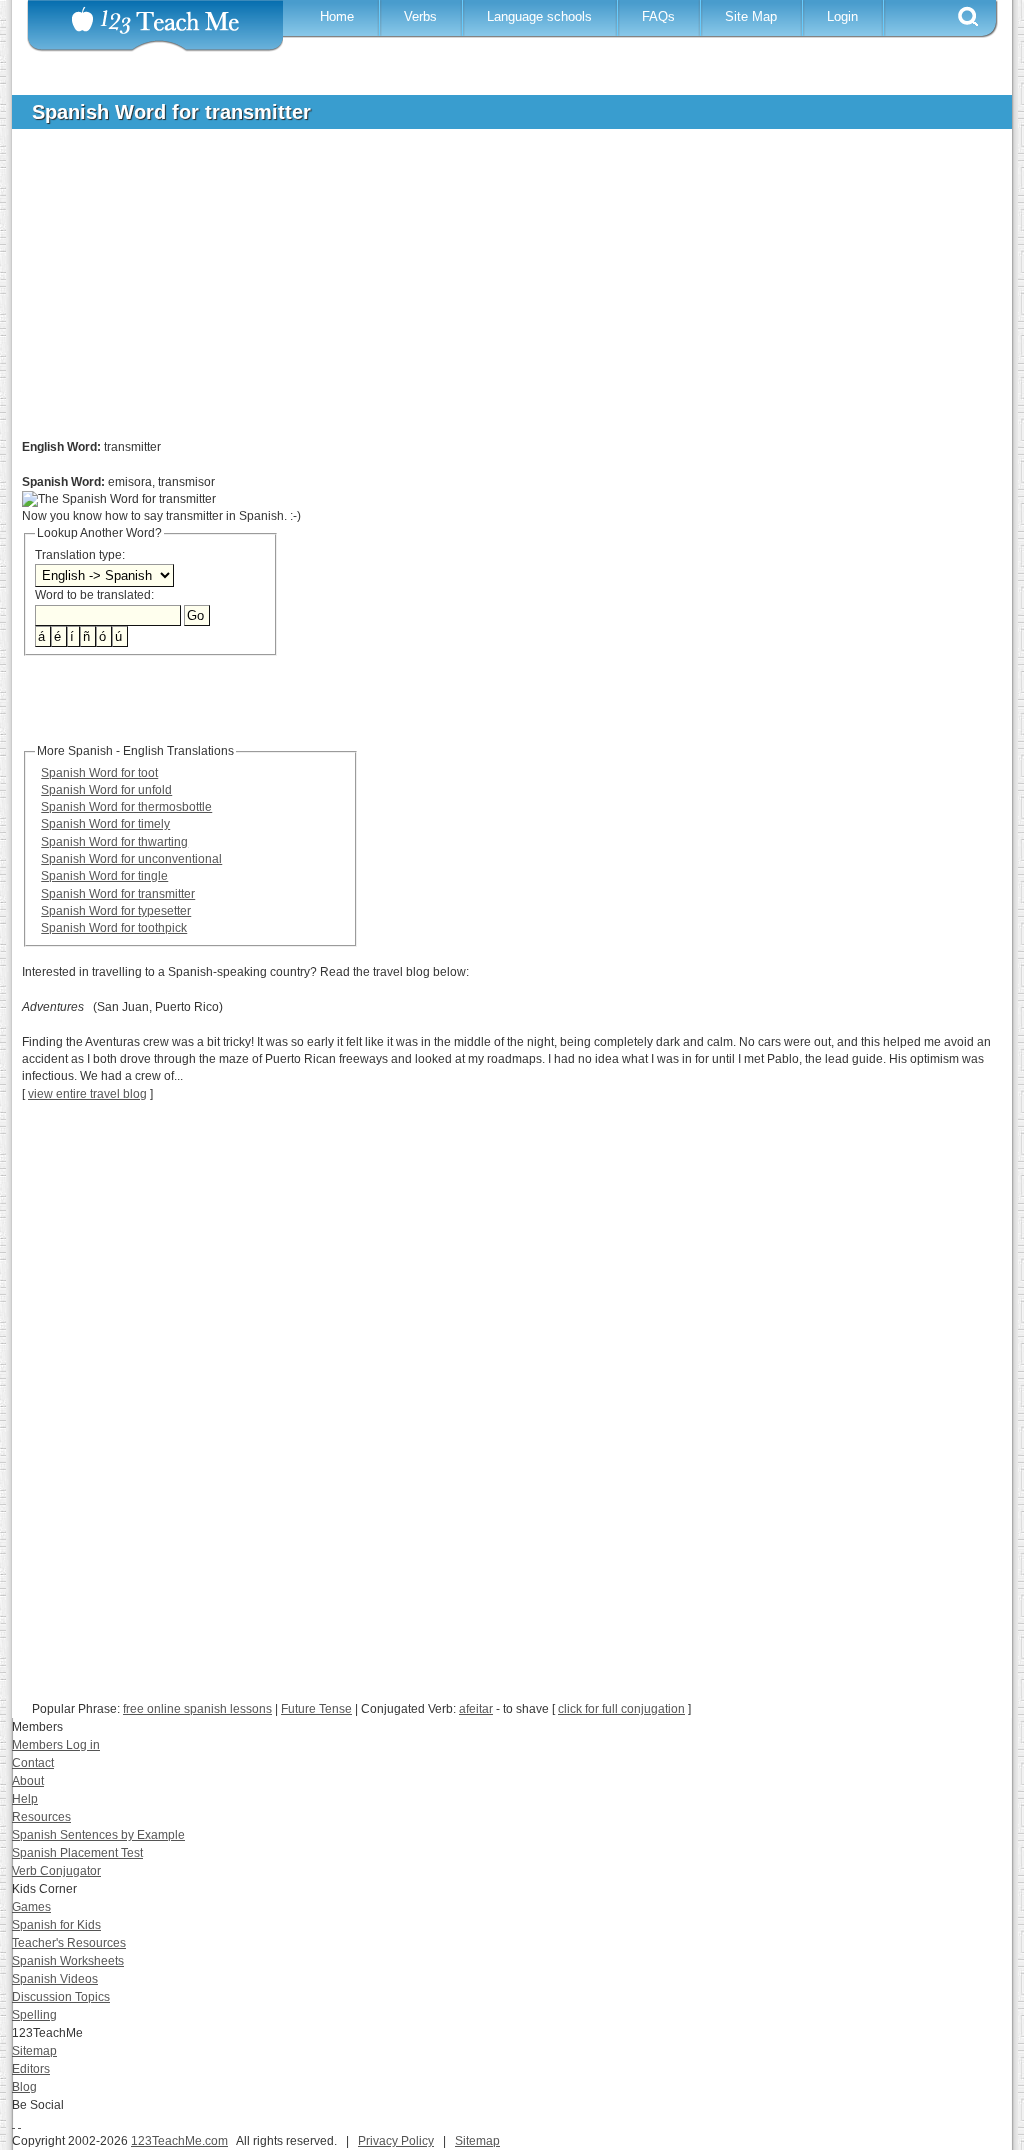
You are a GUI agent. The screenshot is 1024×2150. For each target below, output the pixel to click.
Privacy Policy (396, 2141)
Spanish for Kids (56, 1925)
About (28, 1781)
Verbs (420, 16)
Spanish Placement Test (77, 1853)
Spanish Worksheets (68, 1961)
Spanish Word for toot (99, 773)
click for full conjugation (621, 1709)
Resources (41, 1817)
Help (25, 1799)
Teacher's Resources (69, 1943)
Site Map (751, 16)
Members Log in (56, 1745)
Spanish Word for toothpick (114, 928)
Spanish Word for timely (105, 824)
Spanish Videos (55, 1979)
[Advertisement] (497, 294)
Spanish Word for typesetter (116, 911)
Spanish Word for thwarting (114, 842)
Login (842, 16)
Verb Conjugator (56, 1871)
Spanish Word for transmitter (118, 894)
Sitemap (34, 2051)
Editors (31, 2069)
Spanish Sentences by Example (98, 1835)
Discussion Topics (61, 1997)
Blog (24, 2087)
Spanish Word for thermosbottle (126, 807)
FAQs (658, 16)
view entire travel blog (87, 1094)
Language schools (539, 16)
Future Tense (316, 1709)
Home (337, 16)
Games (31, 1907)
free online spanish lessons (197, 1709)
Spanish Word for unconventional (131, 859)
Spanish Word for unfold (106, 790)
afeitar (476, 1709)
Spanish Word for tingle (104, 876)
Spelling (34, 2015)
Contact (33, 1763)
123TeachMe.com (179, 2141)
